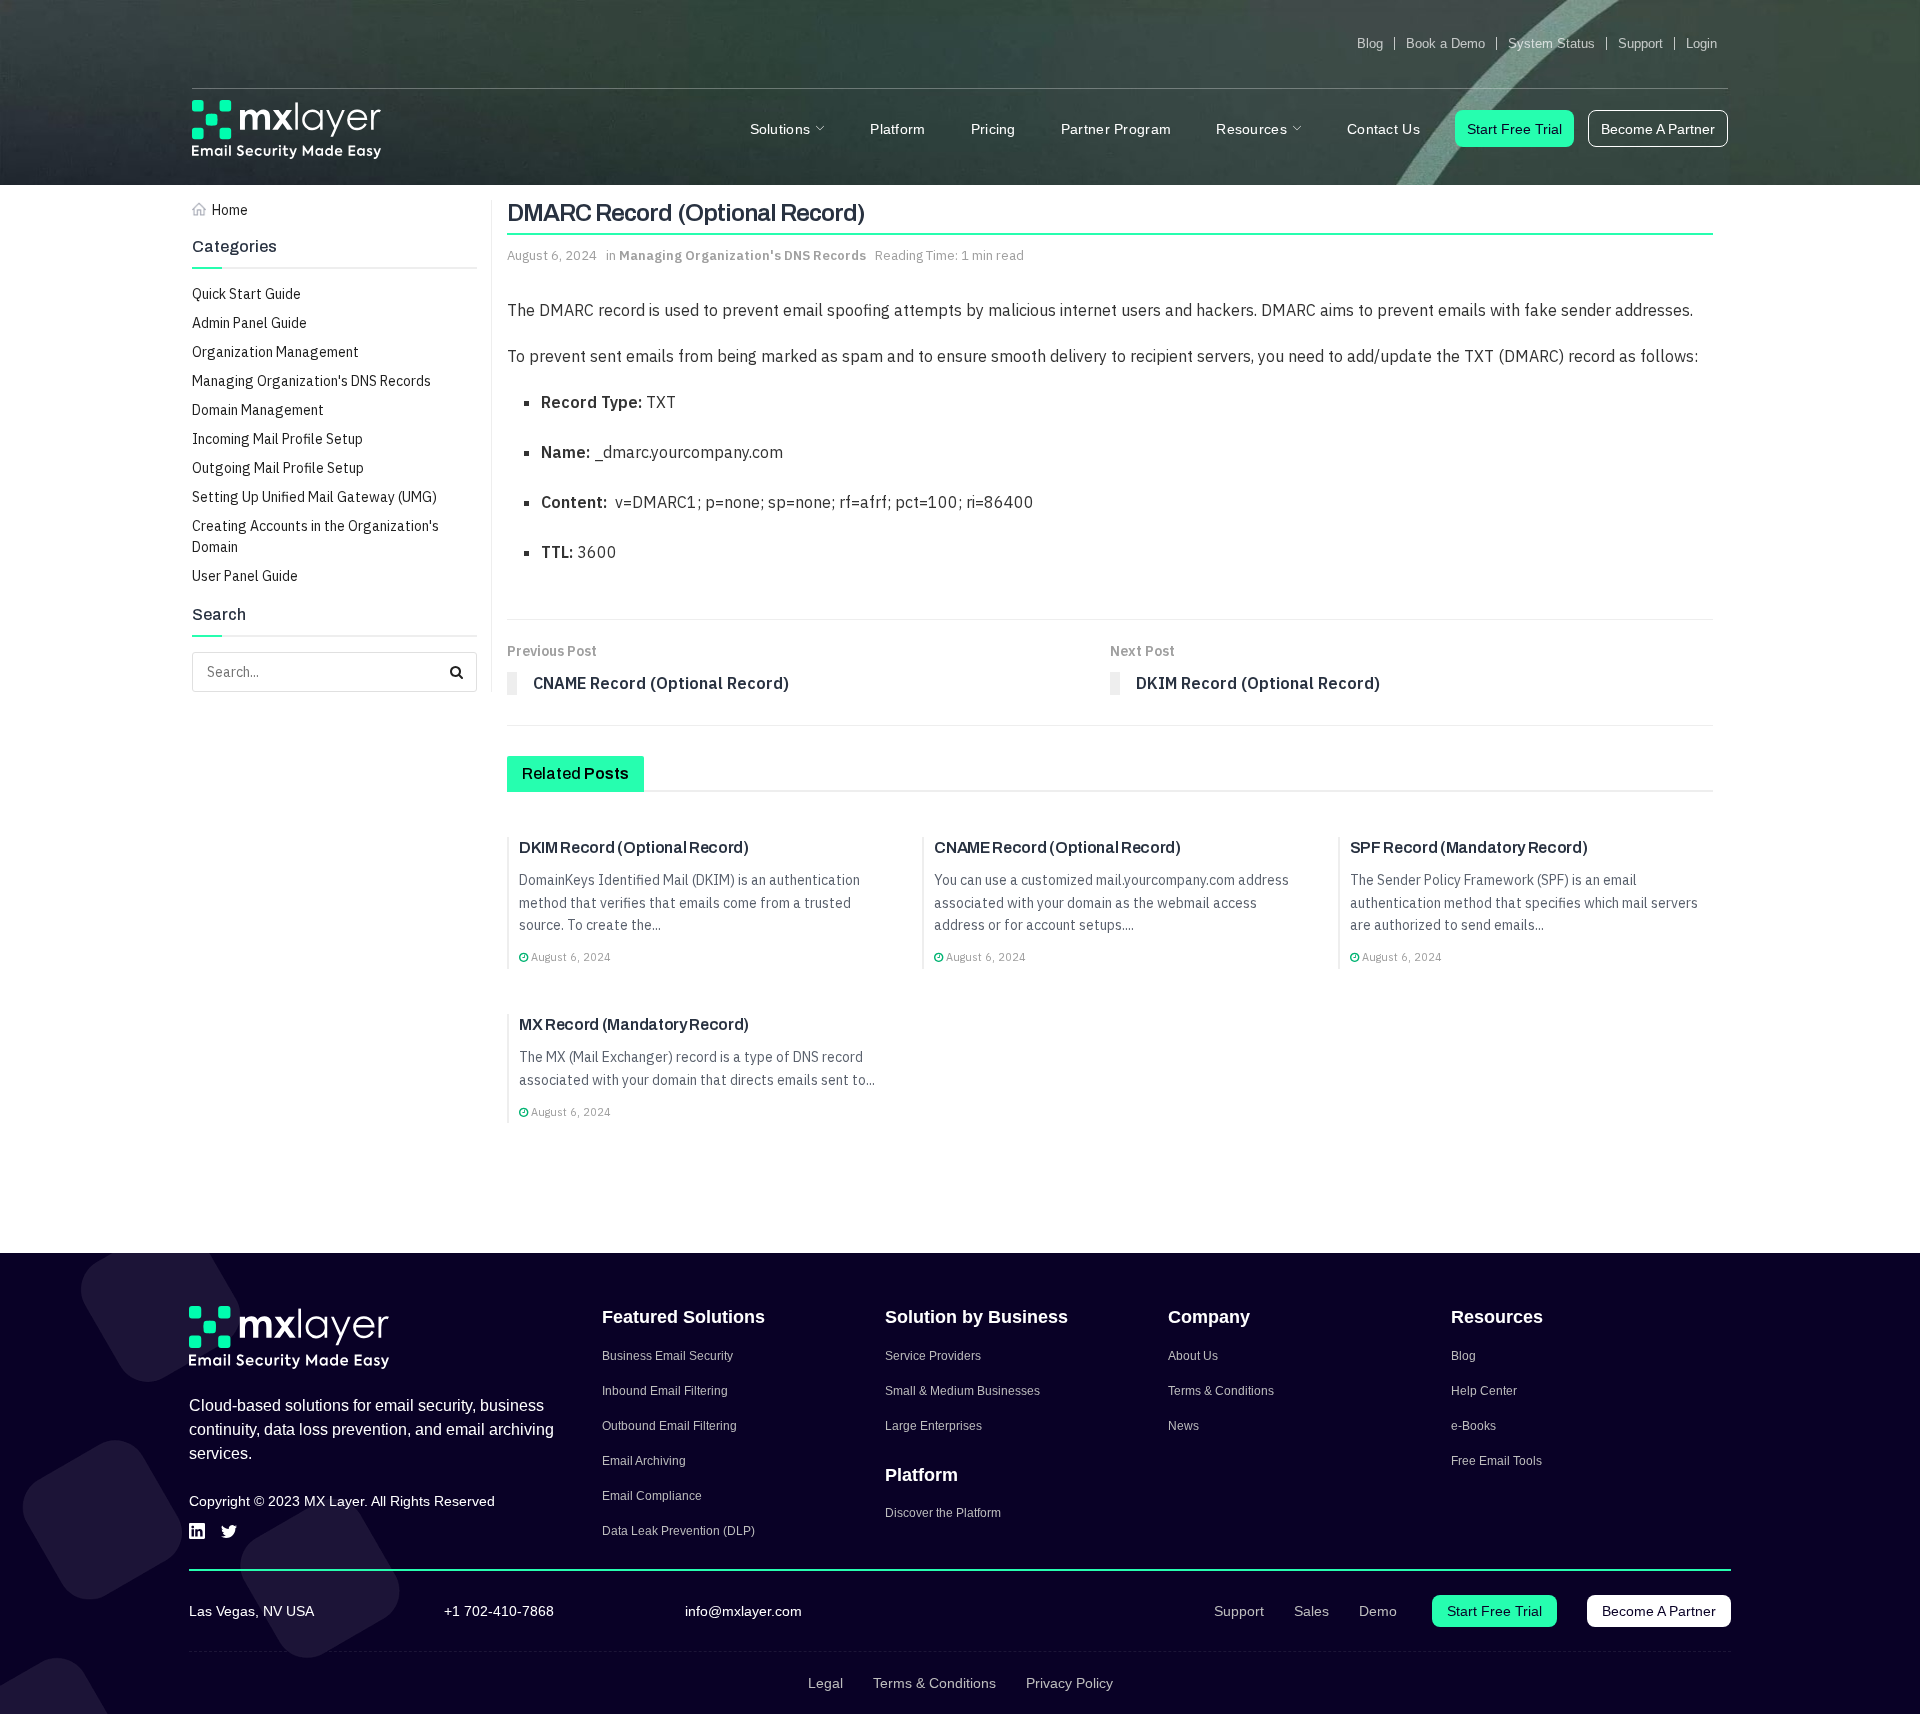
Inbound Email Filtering (665, 1391)
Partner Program (1116, 129)
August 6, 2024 (552, 255)
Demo (1378, 1611)
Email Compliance (652, 1496)
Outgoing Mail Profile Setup (278, 468)
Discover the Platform (943, 1513)
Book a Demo (1445, 43)
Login (1701, 43)
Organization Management (275, 352)
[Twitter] (229, 1532)
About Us (1193, 1356)
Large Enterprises (933, 1426)
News (1183, 1426)
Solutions (780, 129)
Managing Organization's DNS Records (311, 381)
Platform (897, 129)
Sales (1311, 1611)
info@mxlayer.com (743, 1611)
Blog (1370, 43)
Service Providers (933, 1356)
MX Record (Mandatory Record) (634, 1024)
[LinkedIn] (197, 1532)
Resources (1251, 129)
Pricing (993, 129)
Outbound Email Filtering (669, 1426)
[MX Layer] (287, 129)
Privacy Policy (1069, 1683)
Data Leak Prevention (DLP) (678, 1531)
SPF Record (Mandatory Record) (1469, 847)
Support (1640, 43)
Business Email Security (667, 1356)
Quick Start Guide (246, 294)
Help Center (1484, 1391)
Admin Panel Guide (249, 323)
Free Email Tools (1496, 1461)
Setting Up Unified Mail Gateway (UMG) (314, 497)
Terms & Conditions (1221, 1391)
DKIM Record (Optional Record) (634, 847)
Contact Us (1383, 129)
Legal (825, 1683)
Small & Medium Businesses (962, 1391)
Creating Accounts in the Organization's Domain (315, 536)
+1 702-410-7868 (499, 1611)
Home (230, 210)
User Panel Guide (245, 576)
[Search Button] (457, 672)
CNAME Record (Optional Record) (1057, 847)
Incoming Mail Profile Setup (277, 439)
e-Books (1473, 1426)
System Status (1551, 43)
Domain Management (258, 410)
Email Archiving (644, 1461)
